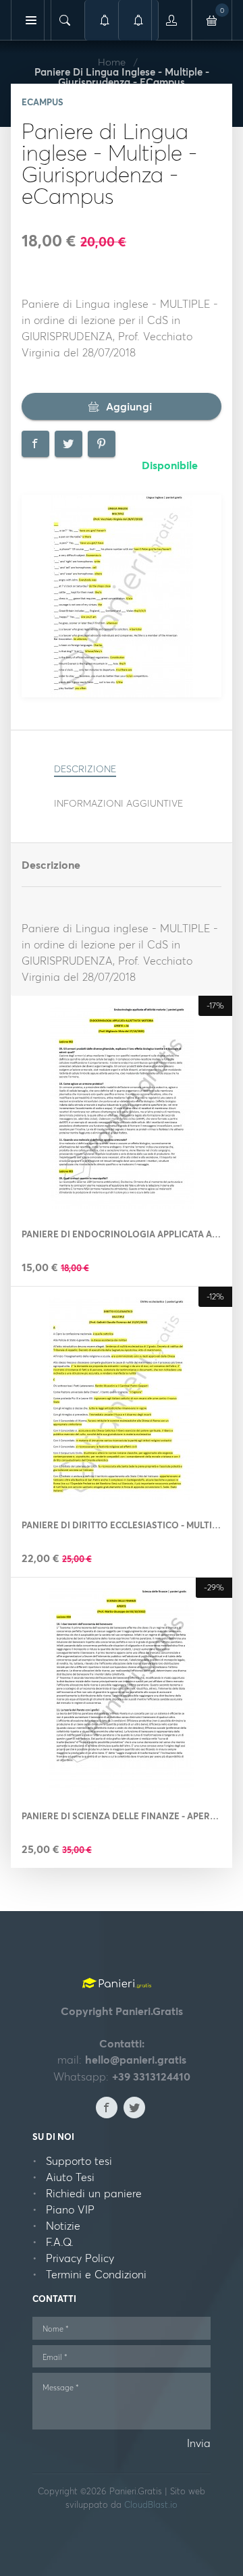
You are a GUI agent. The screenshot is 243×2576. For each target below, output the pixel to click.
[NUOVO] (138, 20)
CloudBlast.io (151, 2504)
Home (112, 62)
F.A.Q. (60, 2242)
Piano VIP (70, 2209)
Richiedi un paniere (94, 2193)
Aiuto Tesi (70, 2177)
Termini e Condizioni (96, 2274)
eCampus (43, 102)
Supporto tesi (79, 2161)
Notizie (63, 2226)
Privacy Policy (80, 2258)
